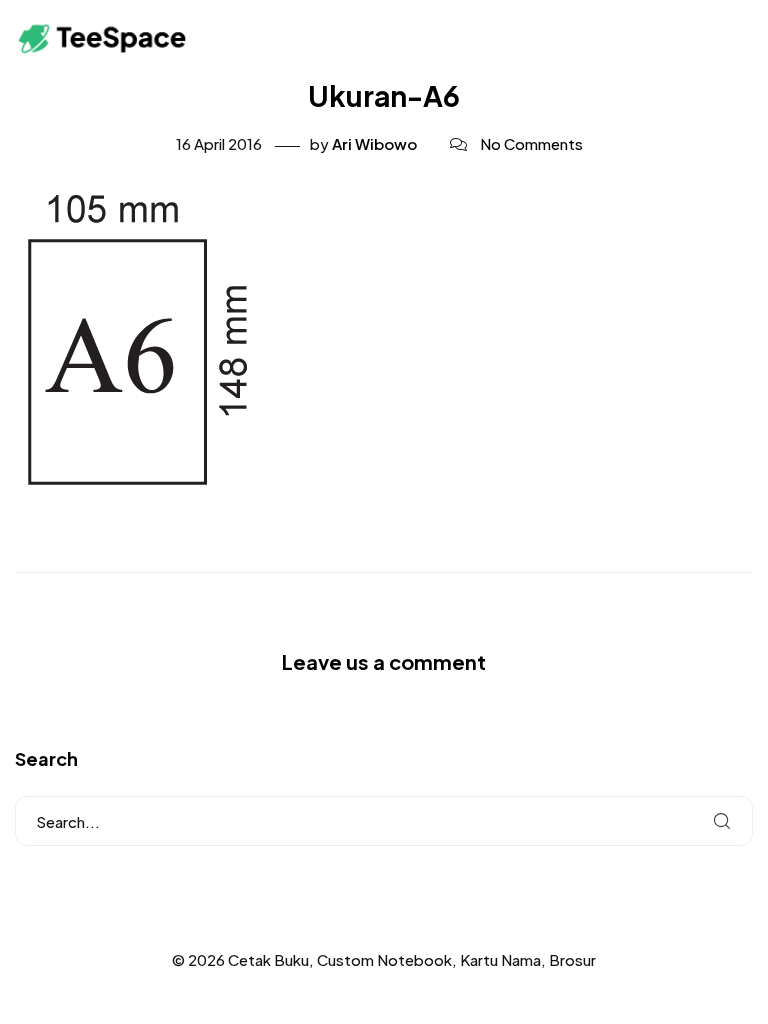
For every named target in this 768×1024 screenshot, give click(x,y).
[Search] (722, 821)
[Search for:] (384, 821)
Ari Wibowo (374, 143)
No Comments (531, 143)
